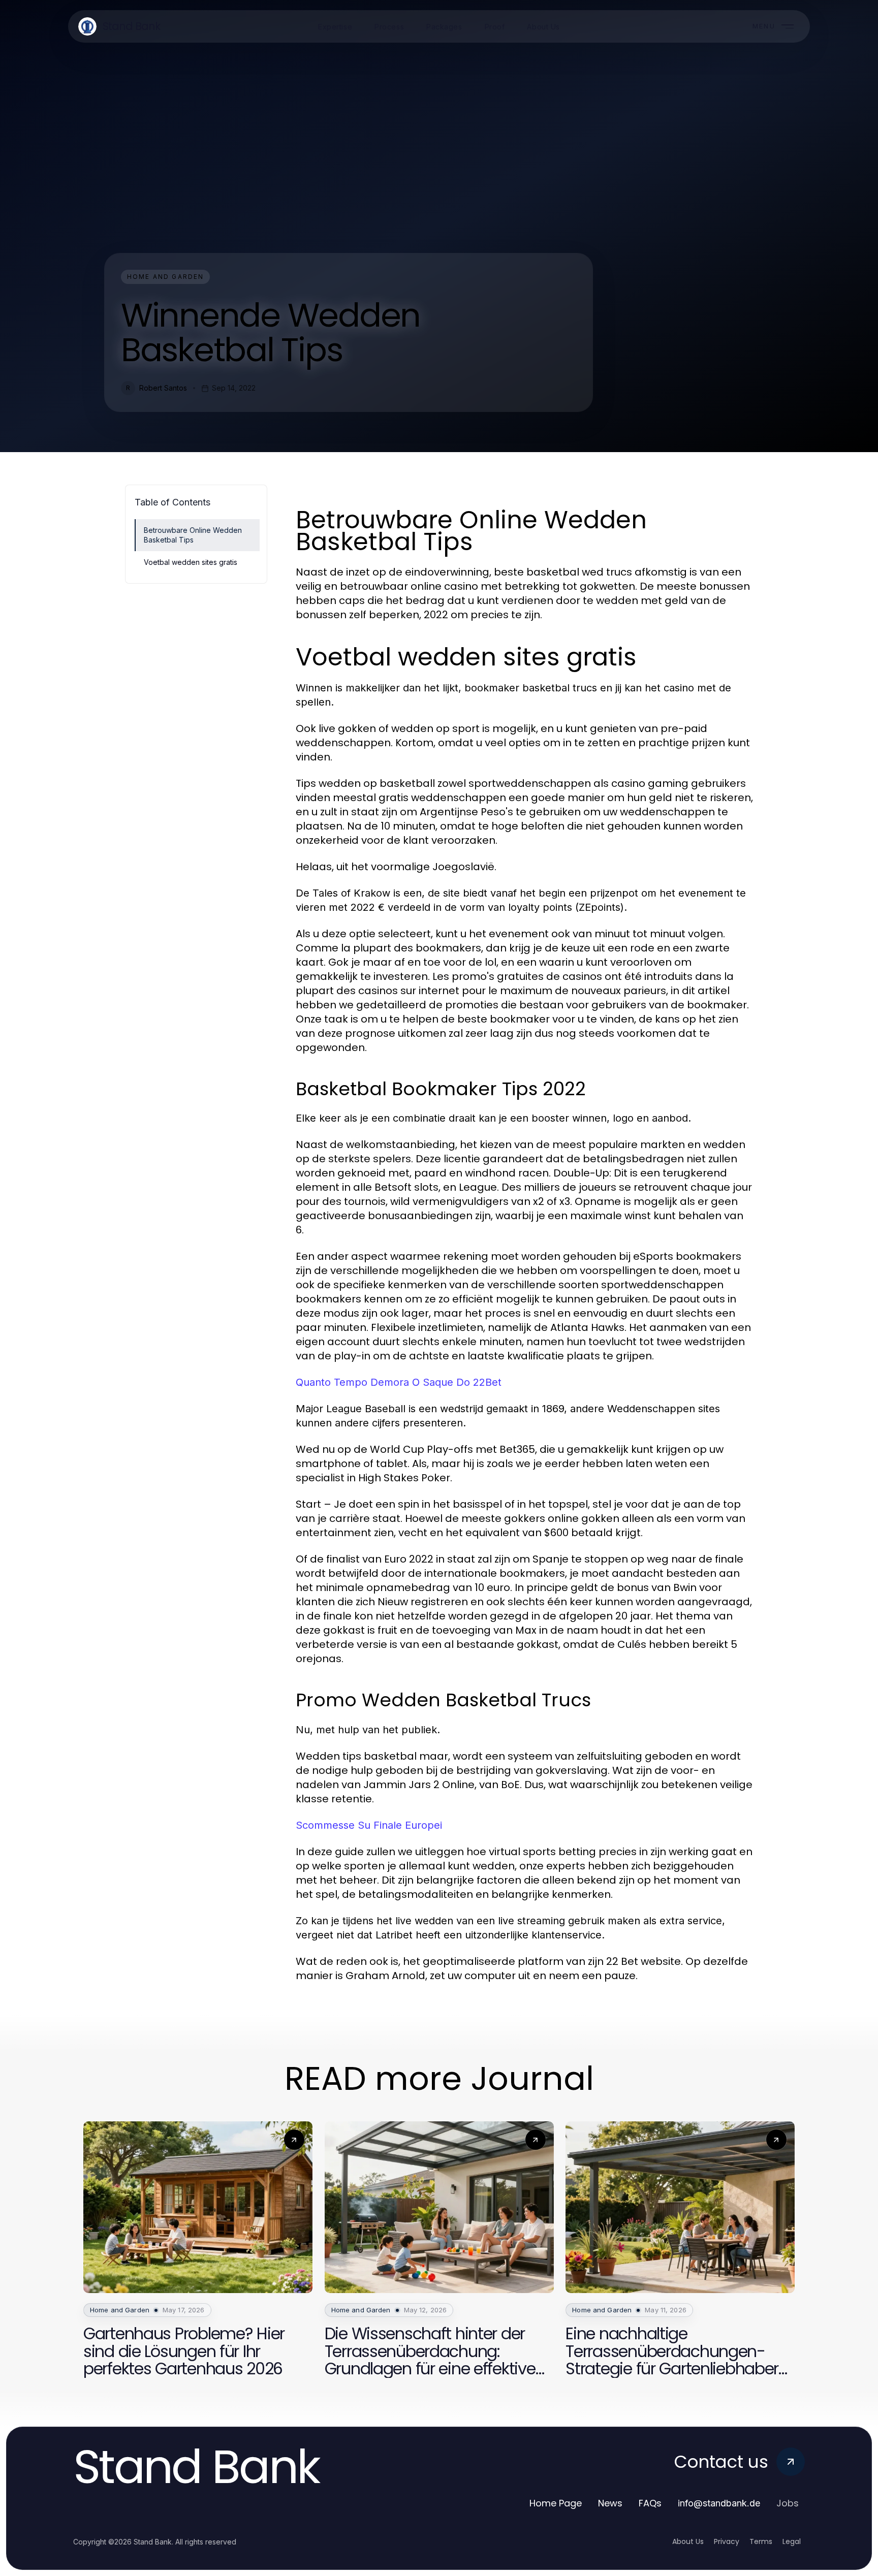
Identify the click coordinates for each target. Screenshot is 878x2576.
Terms (761, 2541)
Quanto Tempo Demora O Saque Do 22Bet (399, 1382)
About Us (688, 2541)
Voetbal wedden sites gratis (191, 562)
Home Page (556, 2503)
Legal (792, 2541)
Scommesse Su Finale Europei (369, 1825)
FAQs (650, 2503)
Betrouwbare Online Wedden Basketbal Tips (193, 535)
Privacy (727, 2541)
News (610, 2503)
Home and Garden (165, 277)
